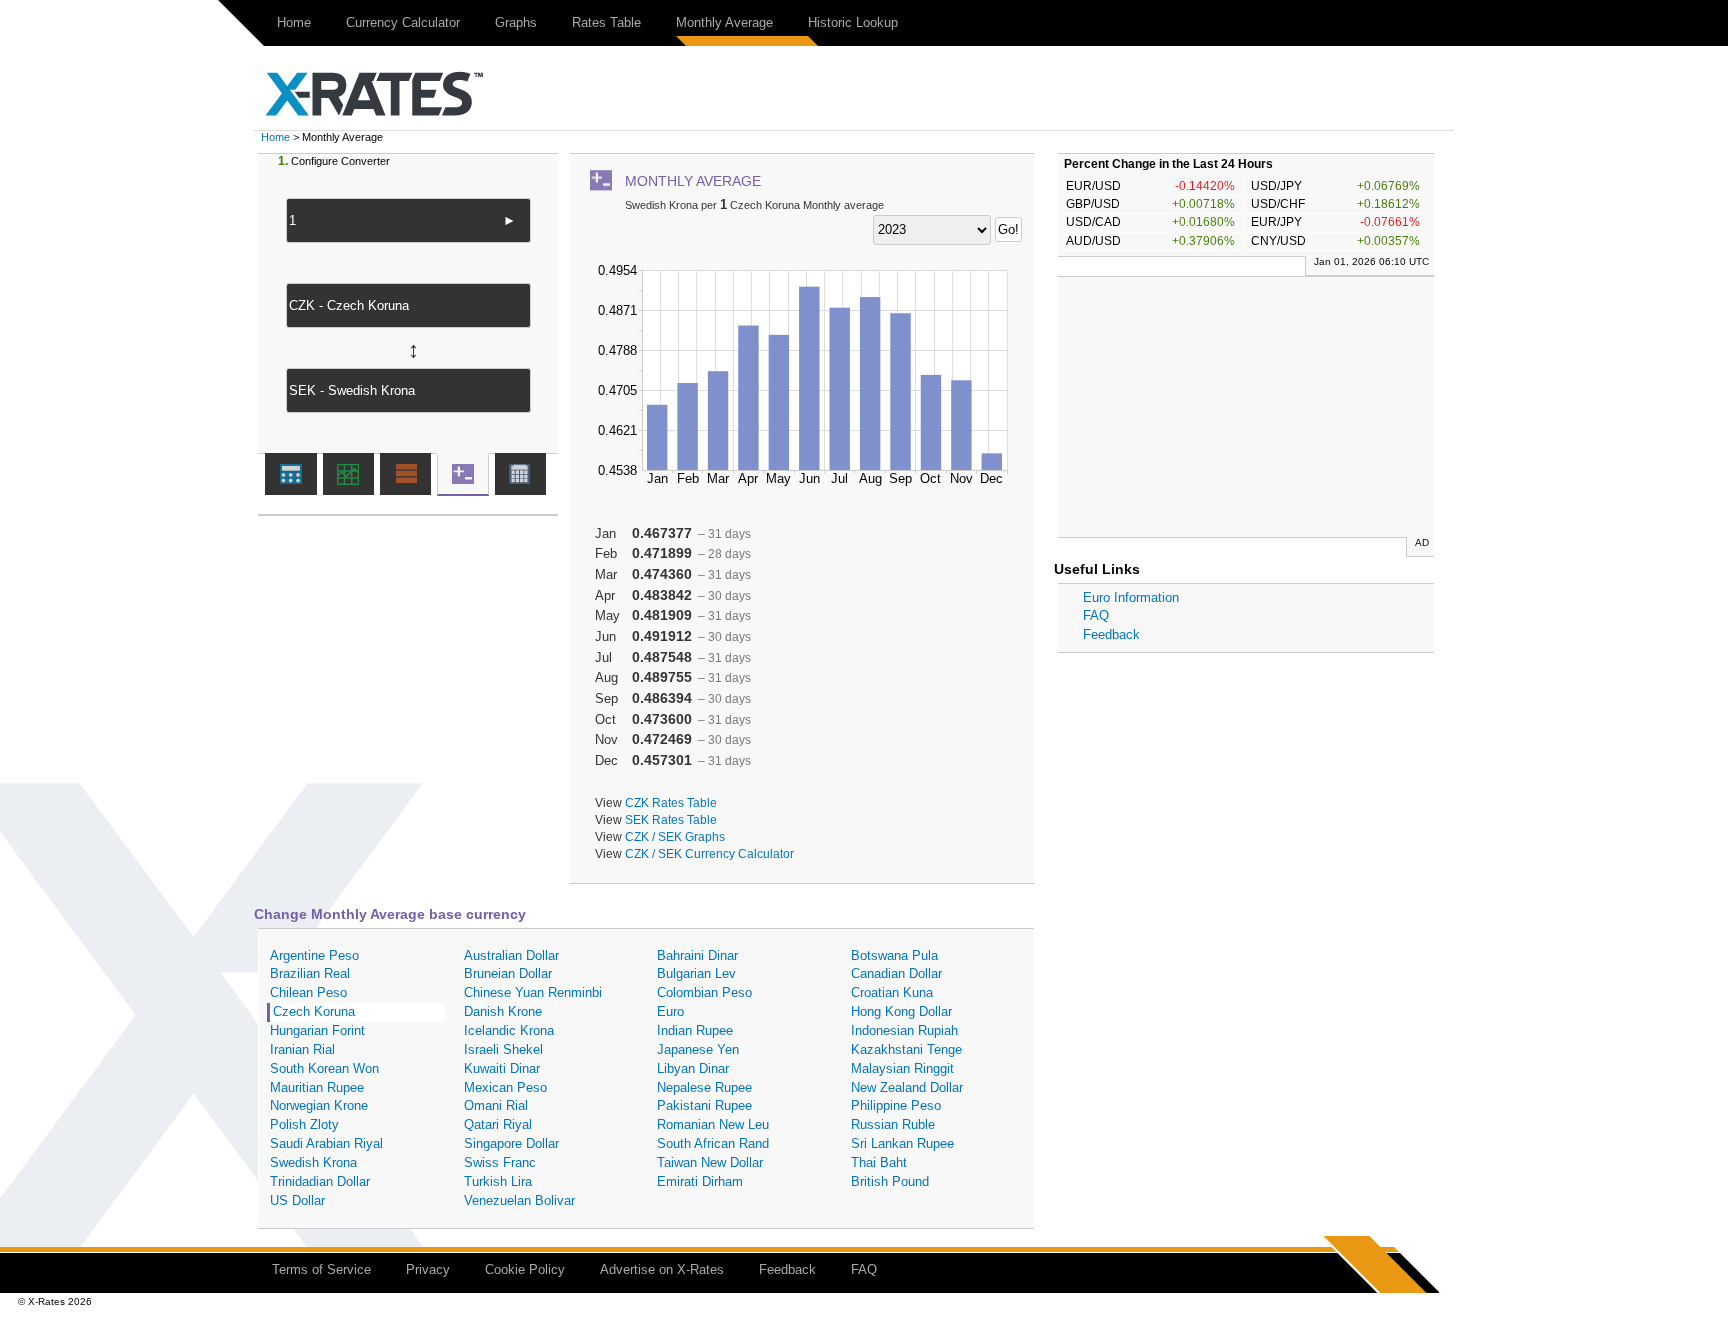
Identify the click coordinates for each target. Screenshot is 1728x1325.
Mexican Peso (505, 1087)
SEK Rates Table (671, 819)
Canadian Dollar (896, 973)
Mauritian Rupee (317, 1087)
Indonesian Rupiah (904, 1030)
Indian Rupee (695, 1030)
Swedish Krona (313, 1162)
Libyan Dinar (693, 1068)
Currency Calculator (403, 22)
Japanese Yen (698, 1049)
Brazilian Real (310, 973)
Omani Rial (496, 1105)
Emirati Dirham (700, 1181)
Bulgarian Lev (696, 973)
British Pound (890, 1181)
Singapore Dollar (511, 1143)
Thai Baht (879, 1162)
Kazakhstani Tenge (906, 1049)
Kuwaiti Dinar (502, 1068)
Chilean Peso (308, 992)
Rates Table (606, 22)
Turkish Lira (498, 1181)
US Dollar (297, 1200)
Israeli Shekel (503, 1049)
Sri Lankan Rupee (902, 1143)
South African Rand (713, 1143)
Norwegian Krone (319, 1105)
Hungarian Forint (317, 1030)
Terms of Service (321, 1269)
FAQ (1096, 615)
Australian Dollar (511, 955)
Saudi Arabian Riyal (326, 1143)
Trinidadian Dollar (320, 1181)
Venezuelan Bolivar (519, 1200)
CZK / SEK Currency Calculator (709, 853)
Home (294, 22)
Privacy (428, 1269)
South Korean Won (324, 1068)
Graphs (516, 22)
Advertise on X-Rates (662, 1269)
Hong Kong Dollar (901, 1011)
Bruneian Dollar (508, 973)
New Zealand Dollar (907, 1087)
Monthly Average (724, 22)
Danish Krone (503, 1011)
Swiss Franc (500, 1162)
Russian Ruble (893, 1124)
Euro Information (1131, 597)
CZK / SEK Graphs (675, 836)
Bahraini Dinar (697, 955)
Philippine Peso (896, 1105)
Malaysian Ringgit (902, 1068)
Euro (670, 1011)
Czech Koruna (314, 1011)
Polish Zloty (304, 1124)
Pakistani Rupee (704, 1105)
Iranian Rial (302, 1049)
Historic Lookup (853, 22)
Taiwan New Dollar (710, 1162)
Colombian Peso (704, 992)
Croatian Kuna (892, 992)
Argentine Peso (314, 955)
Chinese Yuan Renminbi (533, 992)
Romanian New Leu (713, 1124)
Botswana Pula (894, 955)
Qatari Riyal (498, 1124)
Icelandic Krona (509, 1030)
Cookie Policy (525, 1269)
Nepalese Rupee (704, 1087)
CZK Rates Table (671, 802)
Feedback (1111, 634)
